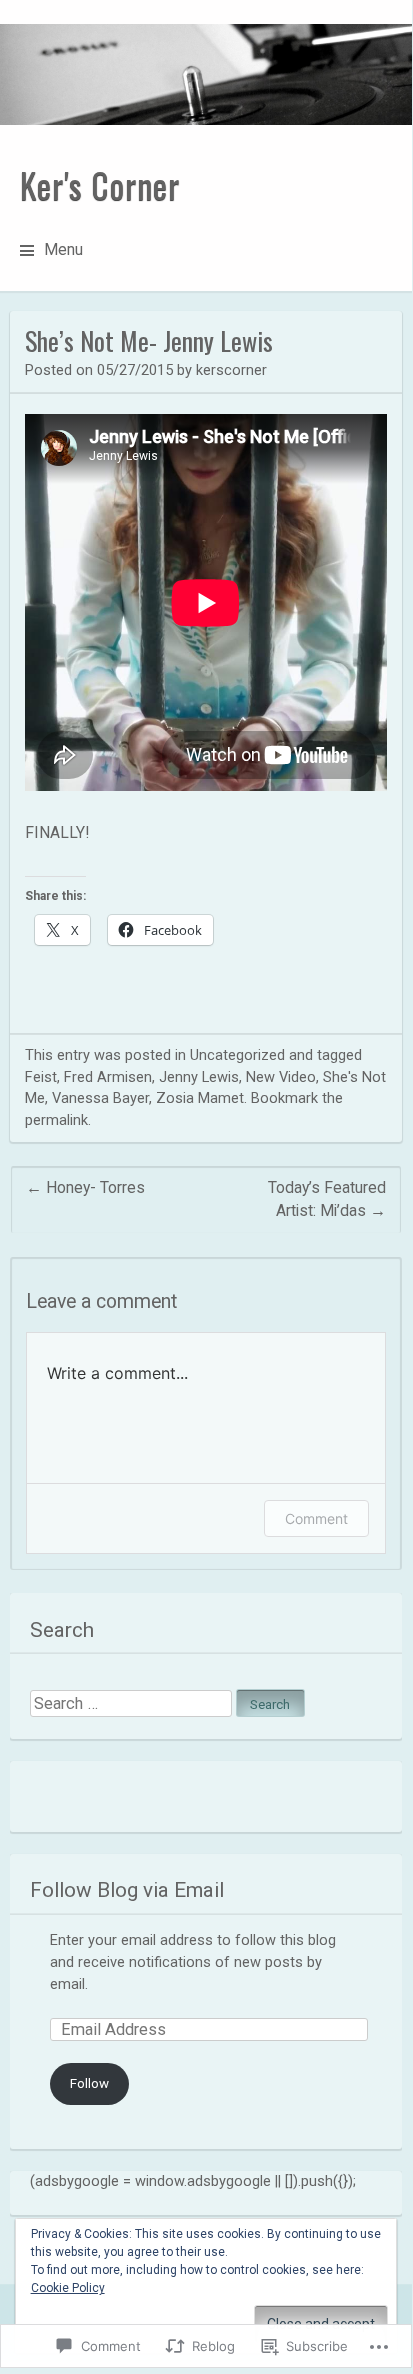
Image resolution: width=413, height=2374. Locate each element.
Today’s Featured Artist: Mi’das (327, 1199)
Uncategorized (237, 1055)
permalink (56, 1120)
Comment (316, 1518)
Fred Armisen (108, 1077)
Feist (41, 1077)
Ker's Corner (100, 185)
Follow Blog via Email (127, 1890)
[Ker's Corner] (206, 74)
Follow (89, 2083)
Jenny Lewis (199, 1077)
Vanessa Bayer (100, 1098)
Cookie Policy (68, 2288)
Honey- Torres (85, 1187)
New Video (281, 1077)
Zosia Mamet (200, 1098)
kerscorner (231, 370)
